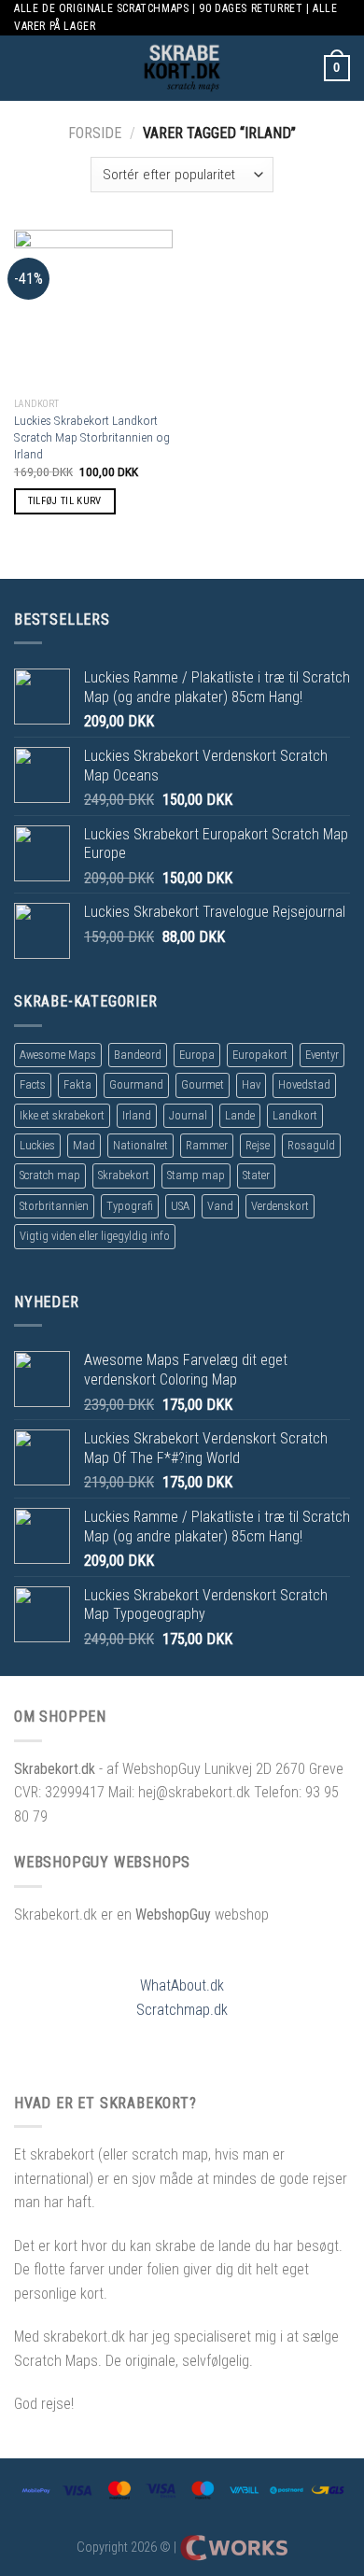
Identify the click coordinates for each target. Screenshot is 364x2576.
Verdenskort (280, 1206)
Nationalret (140, 1145)
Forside (95, 133)
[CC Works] (234, 2548)
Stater (256, 1175)
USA (180, 1206)
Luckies (37, 1145)
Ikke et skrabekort (62, 1115)
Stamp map (196, 1175)
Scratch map (50, 1175)
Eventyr (322, 1055)
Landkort (295, 1115)
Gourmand (136, 1084)
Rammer (207, 1145)
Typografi (130, 1206)
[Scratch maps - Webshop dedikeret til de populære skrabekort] (182, 68)
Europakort (260, 1055)
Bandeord (138, 1055)
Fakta (77, 1084)
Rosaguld (311, 1145)
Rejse (258, 1145)
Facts (33, 1084)
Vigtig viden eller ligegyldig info (95, 1236)
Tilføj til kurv (65, 501)
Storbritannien (54, 1206)
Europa (197, 1055)
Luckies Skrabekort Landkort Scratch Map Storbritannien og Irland (92, 436)
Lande (240, 1115)
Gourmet (203, 1084)
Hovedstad (304, 1084)
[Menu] (25, 69)
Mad (84, 1145)
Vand (220, 1206)
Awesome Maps (58, 1055)
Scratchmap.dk (182, 2010)
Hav (251, 1084)
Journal (188, 1115)
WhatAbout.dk (182, 1985)
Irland (137, 1115)
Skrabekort (124, 1175)
